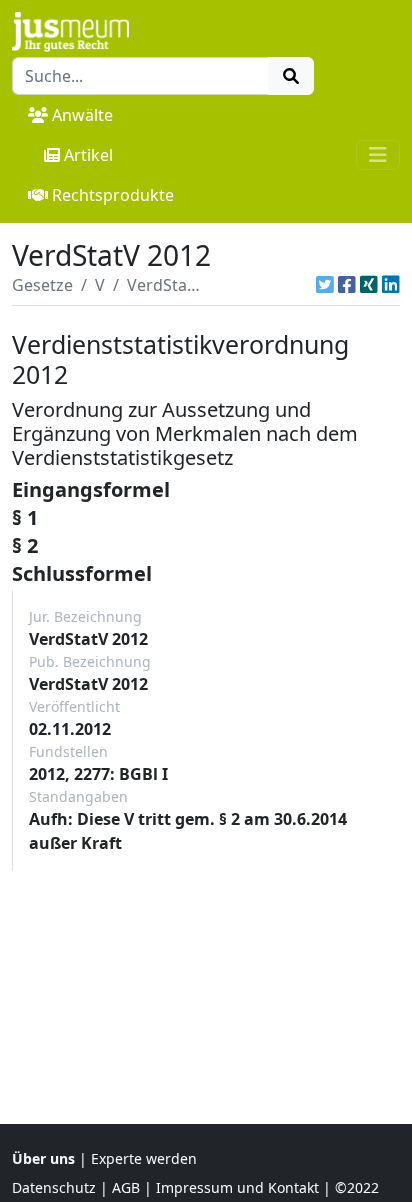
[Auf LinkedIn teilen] (391, 285)
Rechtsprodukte (113, 195)
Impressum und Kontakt (237, 1187)
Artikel (88, 155)
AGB (126, 1187)
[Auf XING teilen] (369, 285)
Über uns (43, 1158)
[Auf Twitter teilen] (325, 285)
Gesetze (42, 285)
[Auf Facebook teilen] (347, 285)
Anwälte (82, 115)
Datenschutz (54, 1187)
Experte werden (144, 1158)
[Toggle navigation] (378, 155)
